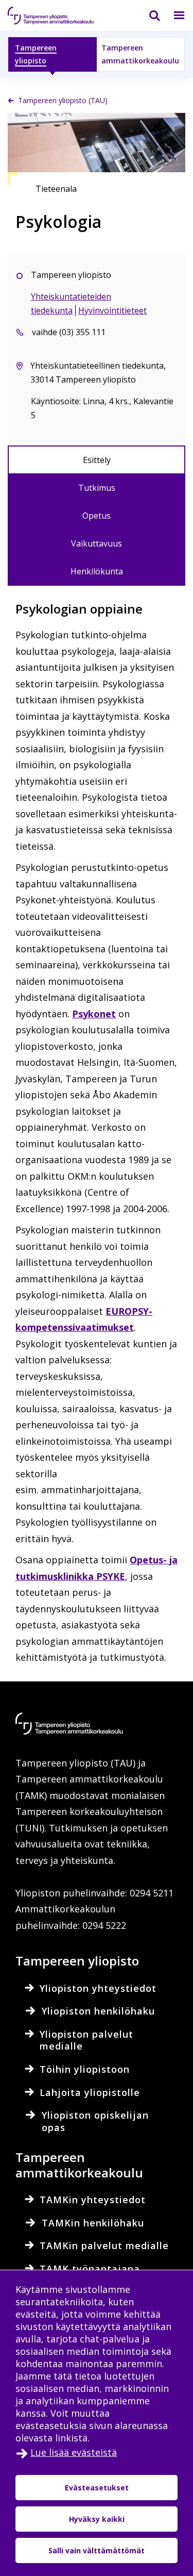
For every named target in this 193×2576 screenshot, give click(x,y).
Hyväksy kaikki (97, 2519)
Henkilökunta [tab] (97, 571)
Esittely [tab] (97, 460)
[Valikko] (173, 15)
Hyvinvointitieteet (112, 310)
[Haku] (148, 15)
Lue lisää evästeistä (74, 2452)
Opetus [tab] (97, 516)
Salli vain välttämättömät (97, 2550)
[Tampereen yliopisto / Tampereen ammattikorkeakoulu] (59, 15)
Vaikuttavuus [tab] (97, 543)
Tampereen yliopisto (36, 54)
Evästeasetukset (97, 2488)
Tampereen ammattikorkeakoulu (140, 54)
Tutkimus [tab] (97, 488)
